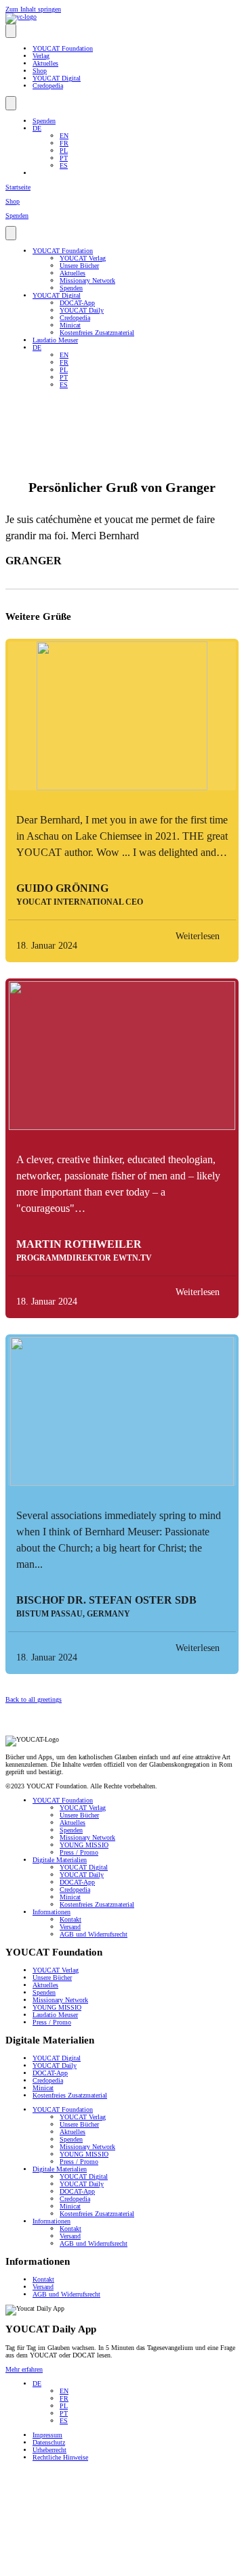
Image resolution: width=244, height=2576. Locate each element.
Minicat (70, 325)
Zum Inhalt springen (33, 9)
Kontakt (70, 1919)
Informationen (52, 1912)
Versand (70, 1927)
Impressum (47, 2435)
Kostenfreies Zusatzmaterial (97, 333)
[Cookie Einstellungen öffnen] (107, 2567)
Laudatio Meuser (55, 340)
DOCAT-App (77, 303)
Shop (40, 71)
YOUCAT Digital (57, 78)
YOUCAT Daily (82, 310)
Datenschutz (49, 2442)
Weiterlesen (198, 936)
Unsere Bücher (79, 266)
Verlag (41, 56)
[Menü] (11, 31)
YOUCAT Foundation (63, 48)
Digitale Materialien (60, 1860)
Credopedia (48, 86)
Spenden (44, 121)
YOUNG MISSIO (84, 1845)
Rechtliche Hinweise (60, 2457)
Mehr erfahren (24, 2369)
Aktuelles (45, 63)
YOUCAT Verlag (83, 258)
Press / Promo (79, 1852)
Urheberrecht (49, 2450)
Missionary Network (87, 280)
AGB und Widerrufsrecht (94, 1934)
